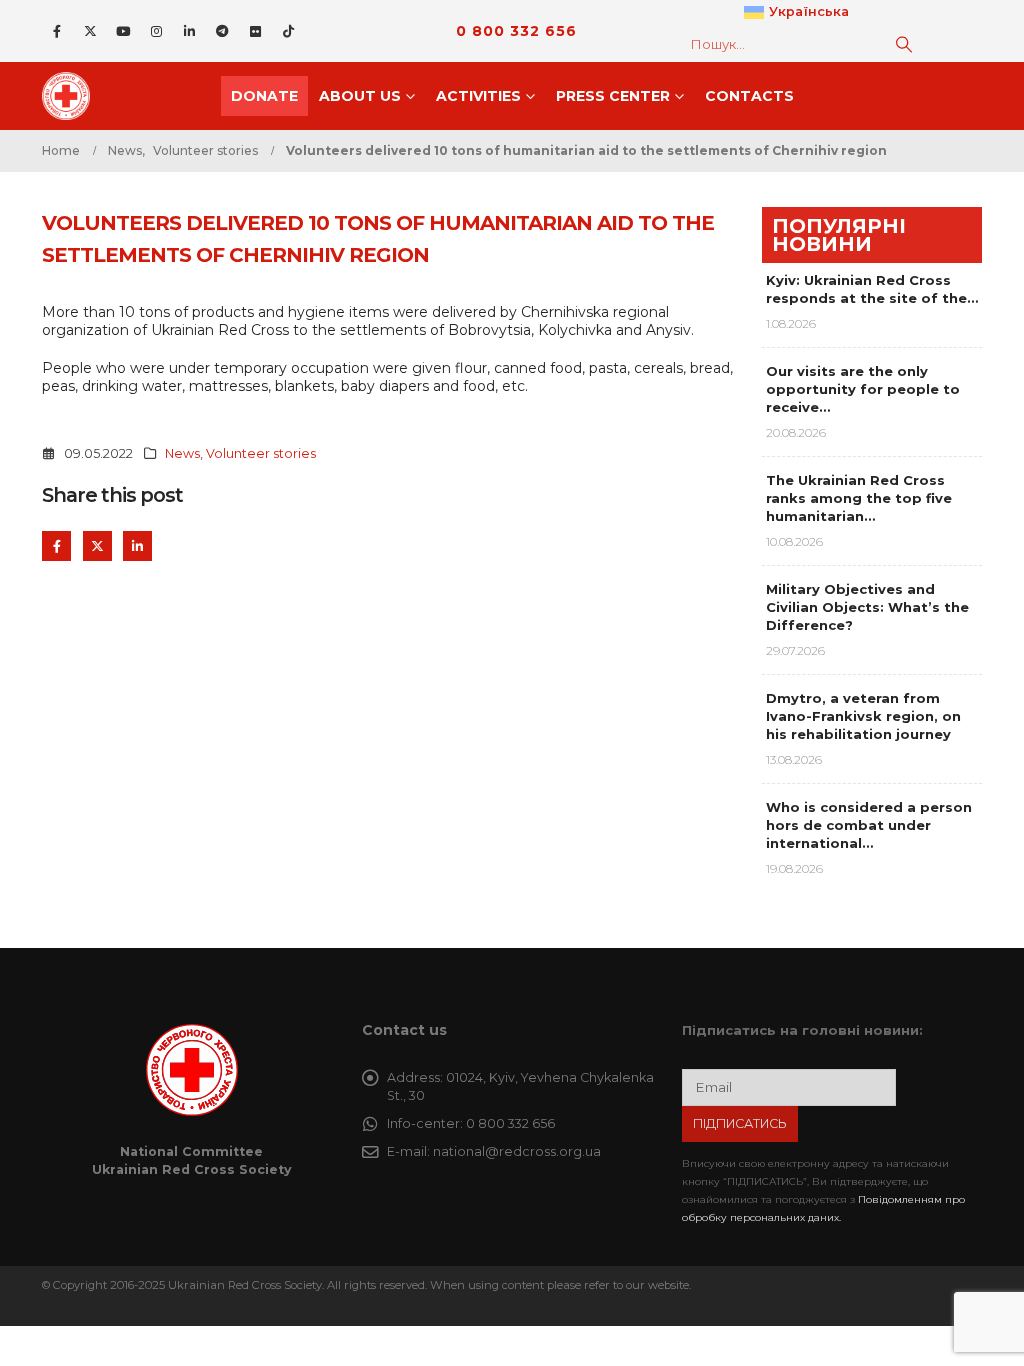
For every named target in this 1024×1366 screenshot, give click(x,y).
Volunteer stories (261, 453)
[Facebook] (57, 31)
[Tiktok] (288, 31)
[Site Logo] (72, 96)
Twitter (97, 545)
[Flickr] (255, 31)
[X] (90, 31)
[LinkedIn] (189, 31)
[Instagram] (156, 31)
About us (360, 96)
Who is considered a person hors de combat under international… (869, 825)
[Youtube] (123, 31)
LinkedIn (137, 545)
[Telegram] (222, 31)
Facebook (56, 545)
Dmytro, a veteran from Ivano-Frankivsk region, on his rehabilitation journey (863, 716)
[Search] (904, 44)
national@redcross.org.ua (517, 1151)
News (182, 453)
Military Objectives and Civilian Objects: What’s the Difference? (867, 607)
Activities (478, 96)
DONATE (264, 96)
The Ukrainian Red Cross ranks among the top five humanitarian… (859, 498)
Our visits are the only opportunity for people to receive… (863, 389)
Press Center (613, 96)
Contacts (749, 96)
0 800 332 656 (516, 31)
